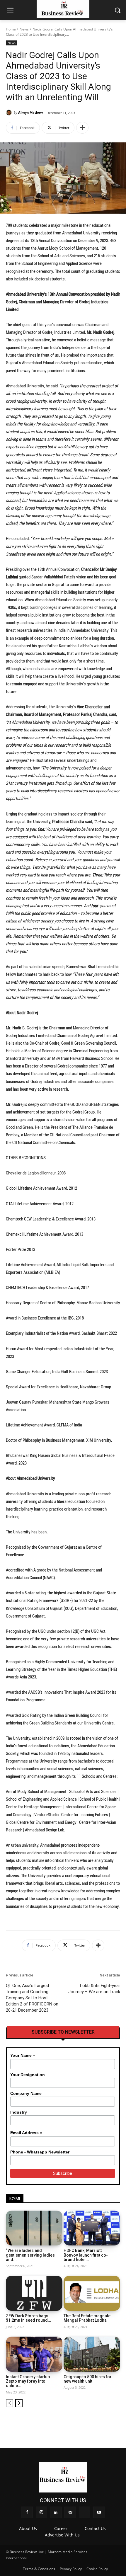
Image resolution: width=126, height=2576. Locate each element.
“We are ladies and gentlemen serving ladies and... (30, 2255)
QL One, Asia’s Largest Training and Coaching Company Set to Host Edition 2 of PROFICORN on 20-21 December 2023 (32, 1998)
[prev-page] (10, 2403)
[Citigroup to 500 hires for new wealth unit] (92, 2354)
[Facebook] (67, 2421)
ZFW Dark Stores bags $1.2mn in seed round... (29, 2318)
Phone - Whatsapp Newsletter (40, 2152)
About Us (28, 2528)
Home (11, 29)
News (24, 29)
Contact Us (95, 2528)
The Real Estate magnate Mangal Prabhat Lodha (87, 2318)
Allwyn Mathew (30, 112)
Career (61, 2528)
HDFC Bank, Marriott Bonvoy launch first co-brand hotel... (86, 2255)
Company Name (26, 2093)
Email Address (26, 2133)
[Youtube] (116, 2421)
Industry (19, 2112)
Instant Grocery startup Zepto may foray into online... (28, 2381)
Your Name (23, 2055)
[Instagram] (77, 2421)
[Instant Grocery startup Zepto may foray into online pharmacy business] (34, 2354)
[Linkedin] (87, 2421)
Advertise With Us (62, 2535)
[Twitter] (106, 2421)
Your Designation (28, 2075)
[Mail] (97, 2421)
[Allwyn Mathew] (10, 113)
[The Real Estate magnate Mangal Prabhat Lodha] (92, 2293)
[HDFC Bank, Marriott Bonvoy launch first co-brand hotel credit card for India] (92, 2228)
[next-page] (19, 2403)
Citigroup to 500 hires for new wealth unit (88, 2379)
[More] (82, 128)
